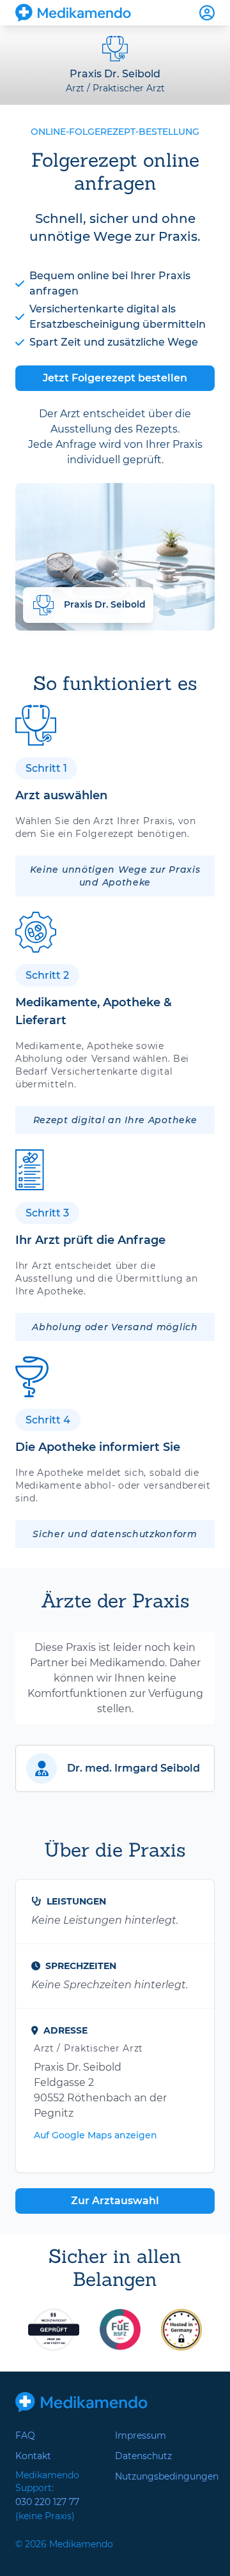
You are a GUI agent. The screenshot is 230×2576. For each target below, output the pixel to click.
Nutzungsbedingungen (165, 2476)
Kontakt (33, 2456)
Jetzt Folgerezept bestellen (115, 378)
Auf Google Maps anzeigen (96, 2135)
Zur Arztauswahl (115, 2201)
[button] (115, 1768)
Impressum (141, 2435)
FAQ (25, 2435)
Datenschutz (143, 2456)
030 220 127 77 (47, 2502)
